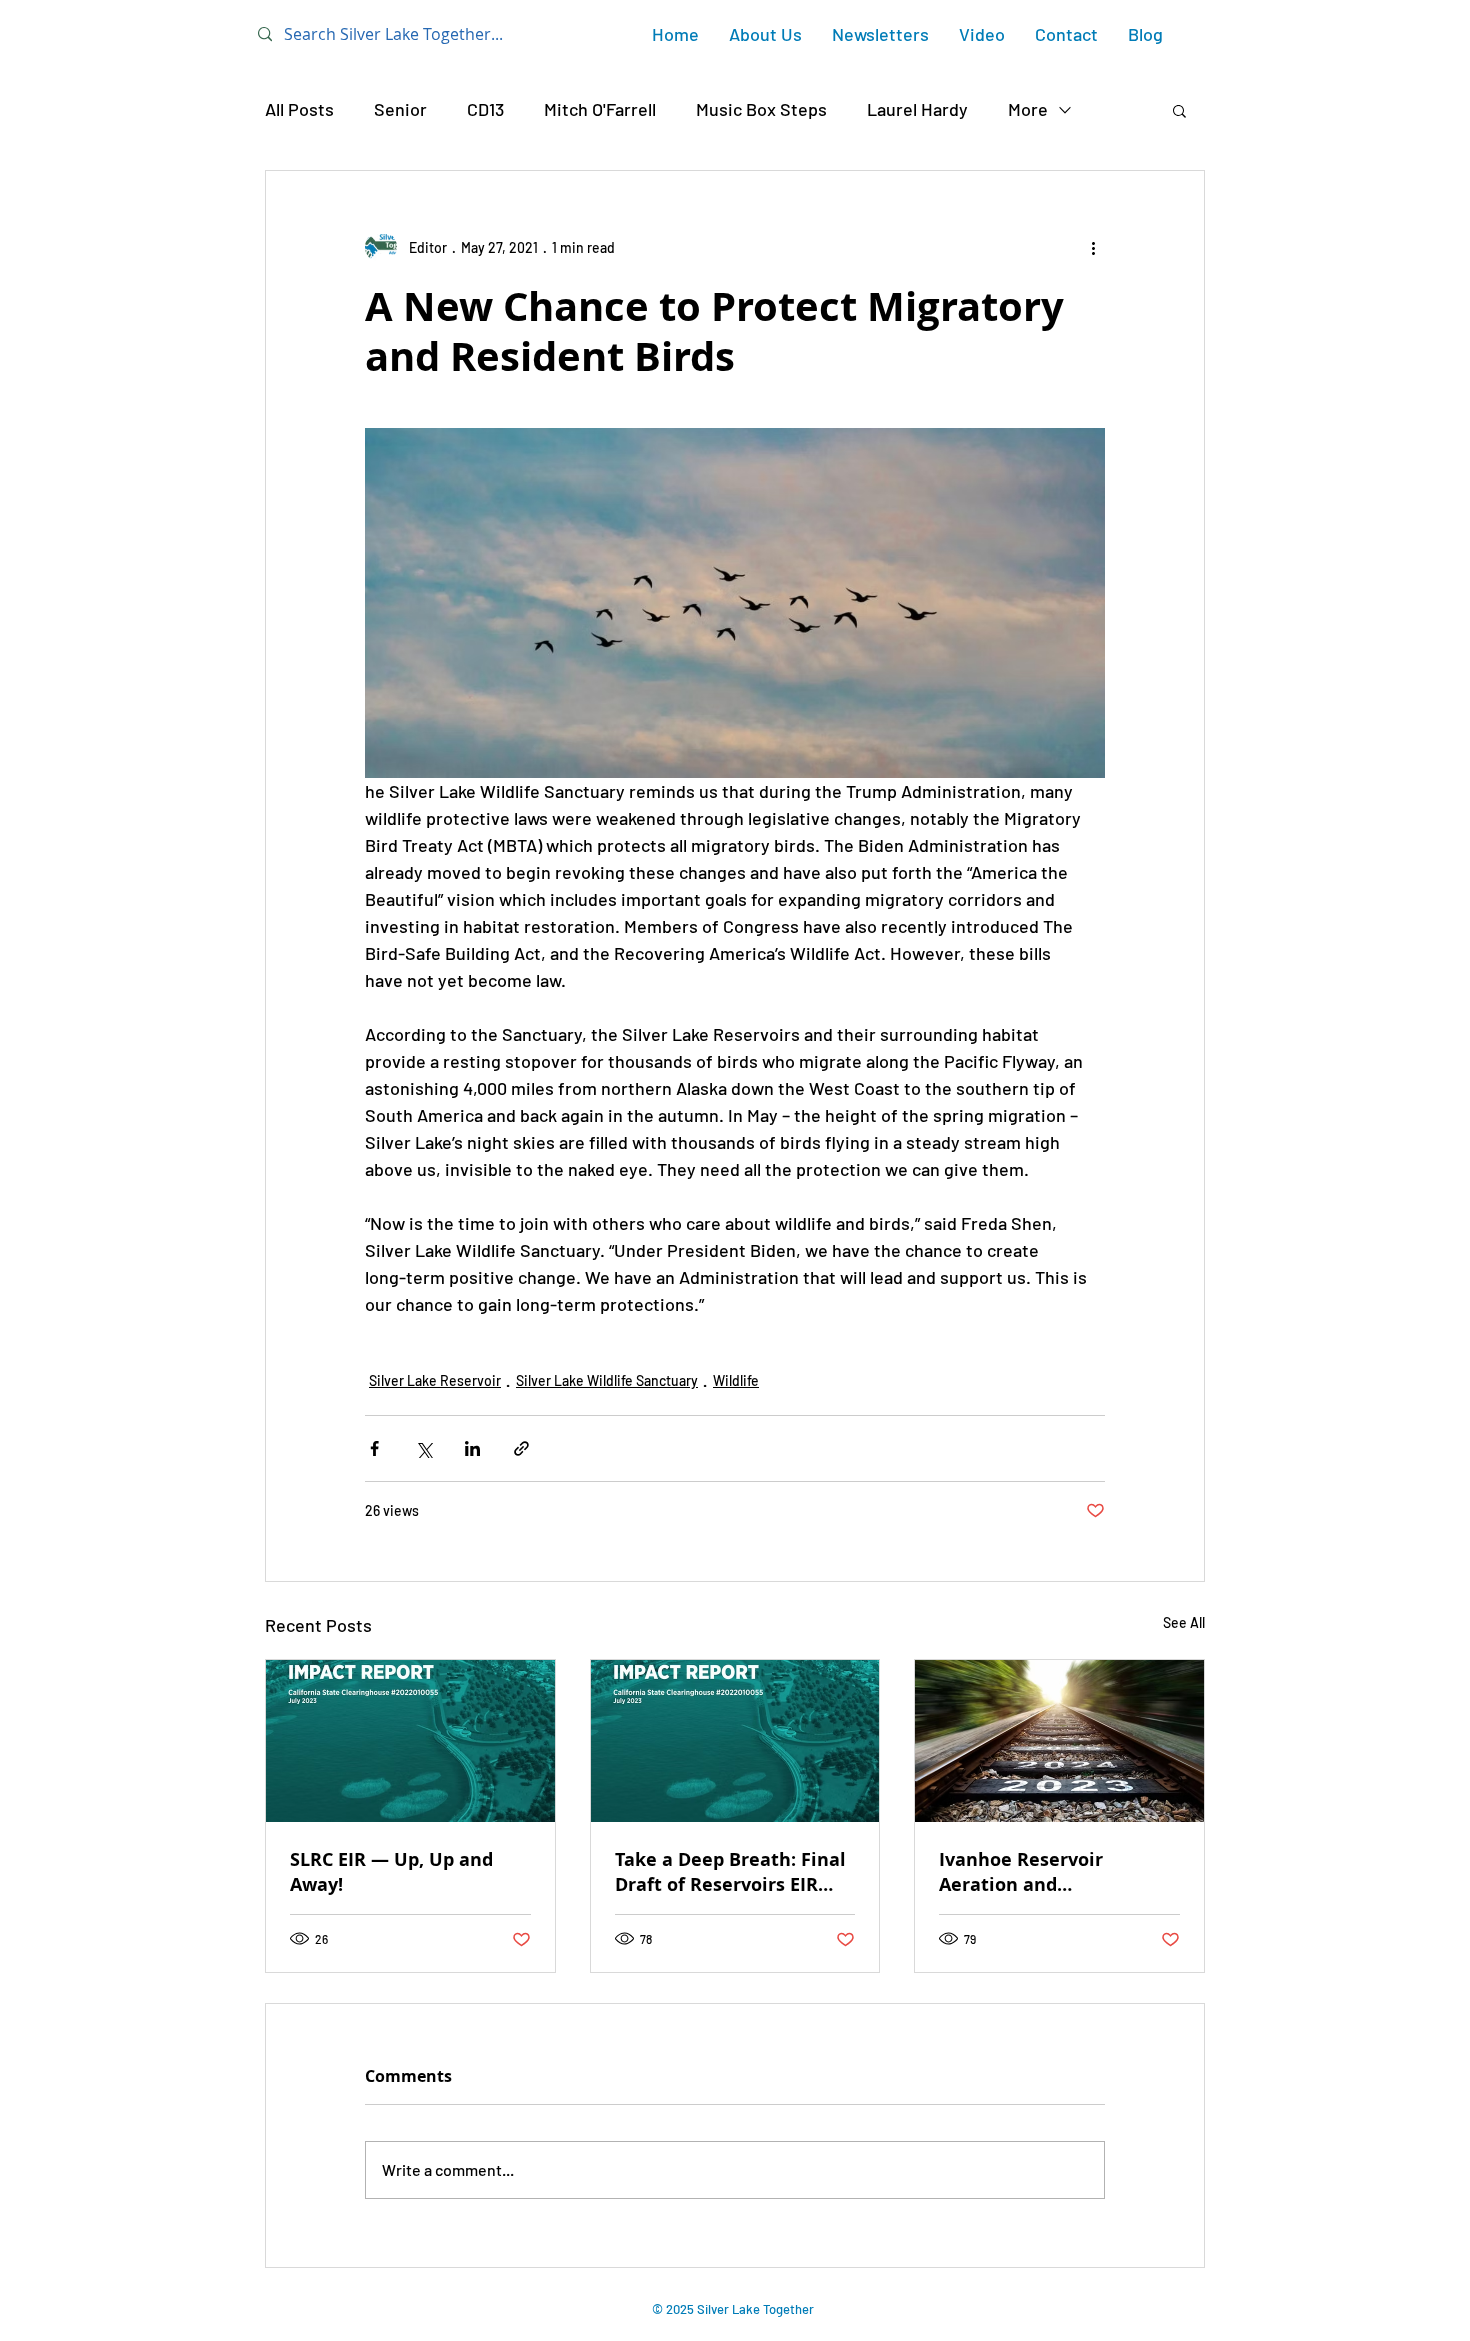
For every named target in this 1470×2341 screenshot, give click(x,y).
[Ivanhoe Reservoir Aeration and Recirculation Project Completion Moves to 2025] (1059, 1741)
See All (1184, 1622)
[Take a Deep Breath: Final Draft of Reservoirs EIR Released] (735, 1741)
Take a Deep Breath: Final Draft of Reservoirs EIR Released (730, 1872)
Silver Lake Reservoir (435, 1380)
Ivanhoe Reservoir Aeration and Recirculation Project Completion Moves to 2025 (1057, 1872)
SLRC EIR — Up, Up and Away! (391, 1872)
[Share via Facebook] (374, 1448)
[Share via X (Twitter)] (423, 1448)
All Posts (299, 109)
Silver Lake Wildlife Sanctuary (607, 1380)
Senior (400, 109)
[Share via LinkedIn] (472, 1448)
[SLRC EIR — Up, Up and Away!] (410, 1741)
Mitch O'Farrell (600, 109)
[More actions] (1093, 247)
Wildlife (736, 1380)
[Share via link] (521, 1448)
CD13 (485, 109)
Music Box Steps (761, 109)
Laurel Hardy (917, 109)
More (1028, 109)
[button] (1179, 110)
